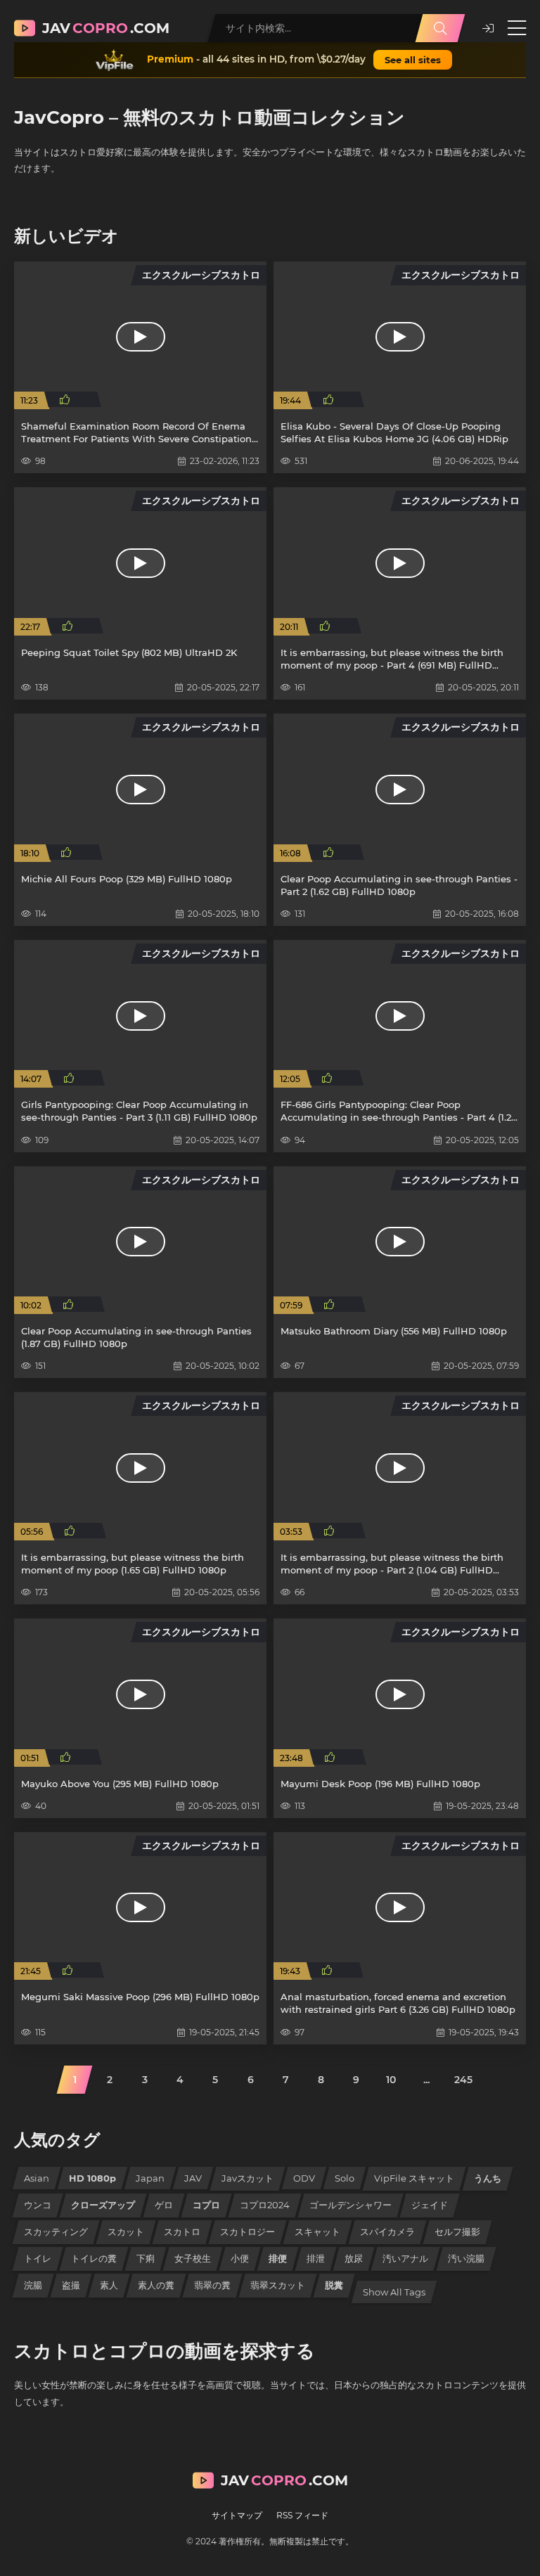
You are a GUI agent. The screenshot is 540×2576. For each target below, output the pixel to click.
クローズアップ (103, 2205)
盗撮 (71, 2285)
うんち (488, 2178)
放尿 (354, 2258)
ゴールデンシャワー (351, 2205)
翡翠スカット (278, 2285)
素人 (109, 2285)
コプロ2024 (265, 2205)
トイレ (38, 2258)
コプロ (206, 2205)
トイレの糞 (94, 2258)
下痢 (146, 2258)
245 (463, 2080)
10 (391, 2080)
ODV (304, 2178)
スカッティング (56, 2232)
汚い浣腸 (466, 2258)
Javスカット (247, 2178)
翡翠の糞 (212, 2285)
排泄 (316, 2258)
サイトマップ (237, 2515)
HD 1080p (92, 2178)
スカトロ (182, 2232)
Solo (345, 2178)
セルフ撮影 (457, 2232)
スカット (126, 2232)
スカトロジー (247, 2232)
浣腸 (33, 2285)
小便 (240, 2258)
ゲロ (164, 2205)
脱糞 (334, 2285)
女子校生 (193, 2258)
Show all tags (394, 2292)
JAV (193, 2178)
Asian (37, 2178)
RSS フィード (302, 2515)
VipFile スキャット (414, 2178)
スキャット (317, 2232)
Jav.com (106, 28)
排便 (278, 2258)
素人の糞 (156, 2285)
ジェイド (430, 2205)
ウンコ (38, 2205)
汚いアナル (405, 2258)
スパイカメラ (387, 2232)
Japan (150, 2178)
